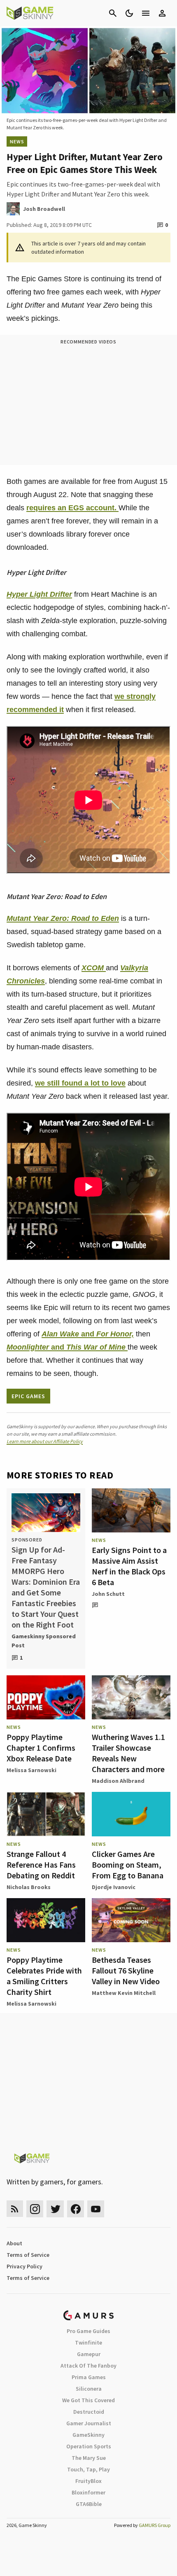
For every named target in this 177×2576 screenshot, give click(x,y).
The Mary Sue (89, 2458)
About (14, 2243)
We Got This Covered (88, 2400)
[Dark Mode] (129, 13)
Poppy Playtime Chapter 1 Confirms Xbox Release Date (41, 1748)
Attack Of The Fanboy (88, 2366)
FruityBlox (88, 2481)
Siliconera (89, 2389)
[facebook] (76, 2209)
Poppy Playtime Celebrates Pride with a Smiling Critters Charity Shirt (44, 1976)
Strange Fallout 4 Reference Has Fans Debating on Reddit (41, 1865)
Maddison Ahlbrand (118, 1781)
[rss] (15, 2209)
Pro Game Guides (88, 2331)
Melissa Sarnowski (31, 1770)
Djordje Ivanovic (114, 1887)
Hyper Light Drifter (39, 594)
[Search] (113, 13)
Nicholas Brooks (29, 1887)
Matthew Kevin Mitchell (124, 1993)
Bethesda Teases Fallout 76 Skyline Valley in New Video (126, 1970)
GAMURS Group (155, 2525)
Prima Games (89, 2377)
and (88, 1334)
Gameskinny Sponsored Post (44, 1641)
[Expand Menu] (146, 13)
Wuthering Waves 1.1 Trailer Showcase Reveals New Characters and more (128, 1753)
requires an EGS (55, 508)
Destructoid (89, 2412)
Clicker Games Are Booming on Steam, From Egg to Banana (128, 1865)
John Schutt (108, 1594)
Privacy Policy (24, 2266)
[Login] (162, 13)
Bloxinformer (88, 2492)
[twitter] (55, 2209)
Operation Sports (89, 2446)
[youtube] (96, 2209)
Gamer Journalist (89, 2423)
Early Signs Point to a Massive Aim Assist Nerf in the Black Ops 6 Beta (129, 1566)
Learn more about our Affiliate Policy (45, 1441)
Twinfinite (88, 2342)
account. (101, 508)
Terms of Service (28, 2255)
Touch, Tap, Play (88, 2469)
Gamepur (89, 2354)
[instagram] (35, 2209)
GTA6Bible (89, 2504)
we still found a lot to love (80, 1083)
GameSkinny (88, 2435)
